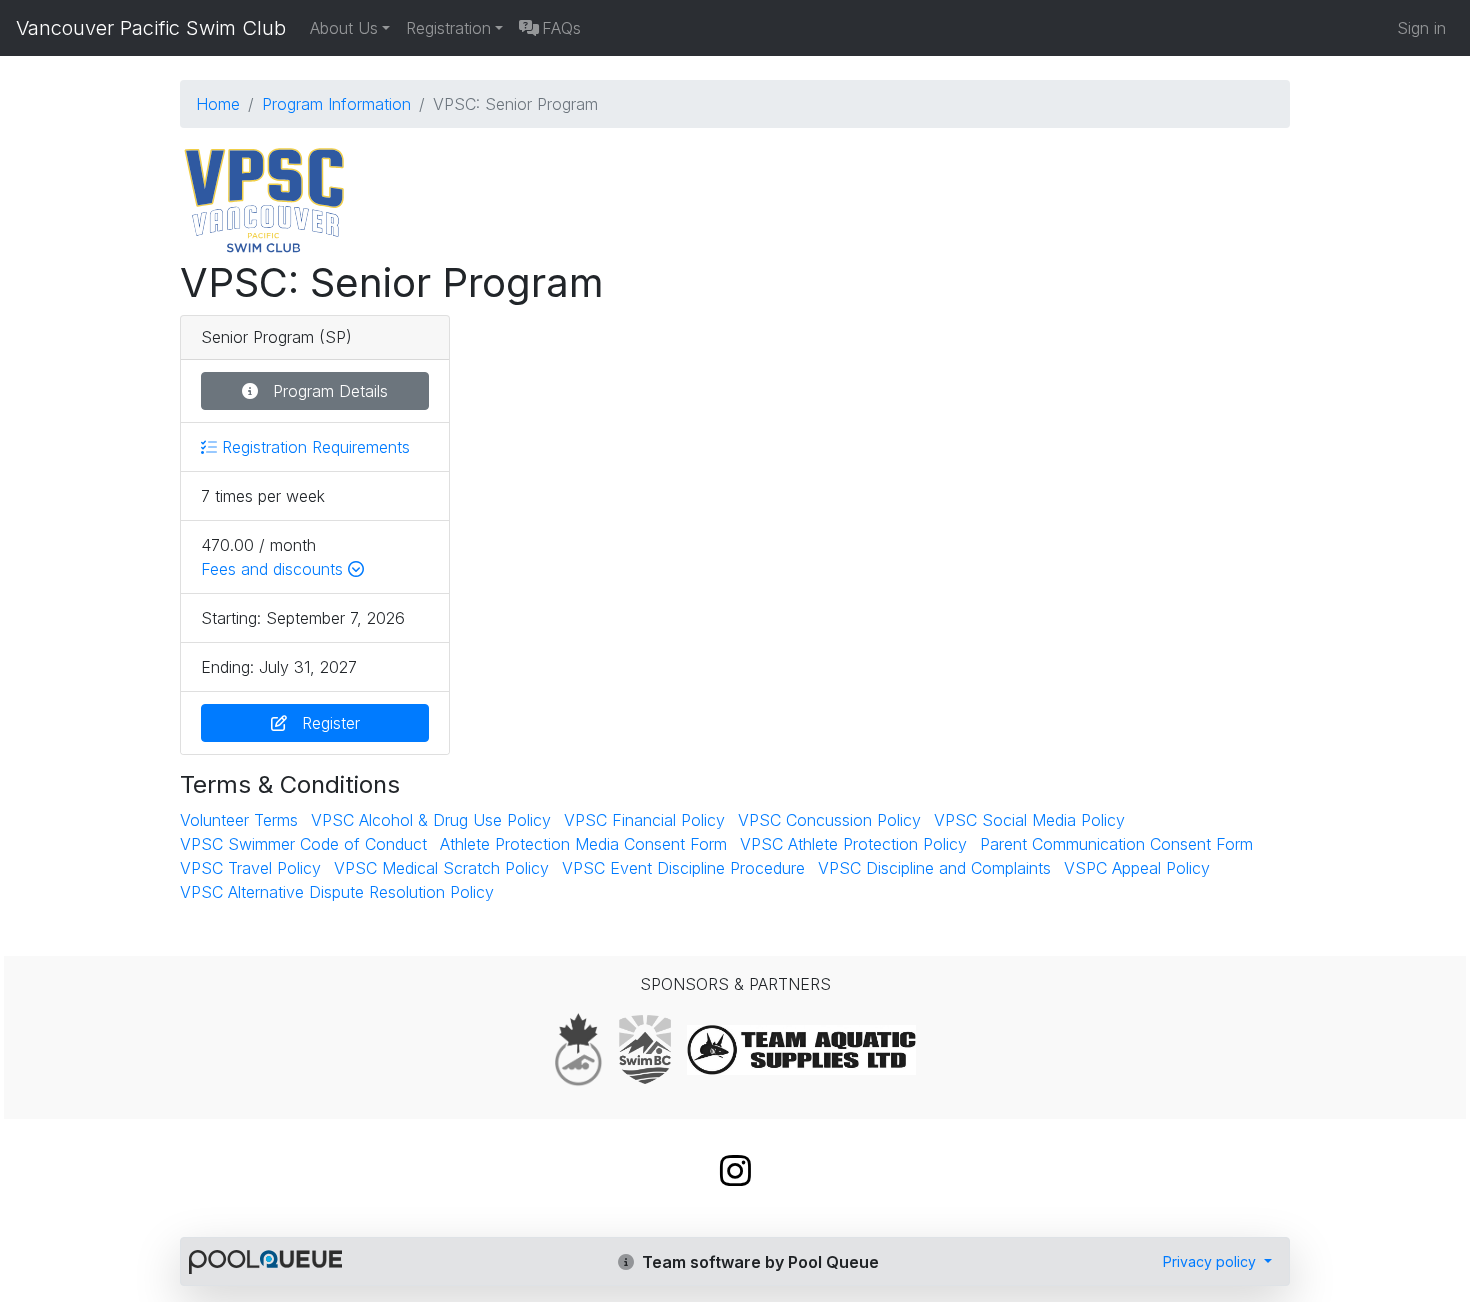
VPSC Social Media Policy (1029, 820)
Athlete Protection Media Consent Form (583, 844)
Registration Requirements (313, 447)
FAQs (561, 28)
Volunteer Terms (239, 820)
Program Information (336, 104)
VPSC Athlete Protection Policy (853, 844)
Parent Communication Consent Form (1116, 844)
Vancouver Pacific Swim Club (151, 28)
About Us (344, 28)
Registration (448, 28)
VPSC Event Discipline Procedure (683, 868)
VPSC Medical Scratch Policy (441, 868)
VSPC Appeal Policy (1137, 868)
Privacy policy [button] (1211, 1261)
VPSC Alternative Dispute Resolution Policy (337, 892)
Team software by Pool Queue (758, 1262)
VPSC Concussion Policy (829, 820)
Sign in (1421, 28)
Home (218, 104)
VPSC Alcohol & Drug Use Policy (431, 820)
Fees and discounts (274, 569)
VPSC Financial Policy (644, 820)
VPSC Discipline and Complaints (934, 868)
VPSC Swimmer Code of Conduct (303, 844)
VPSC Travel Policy (250, 868)
